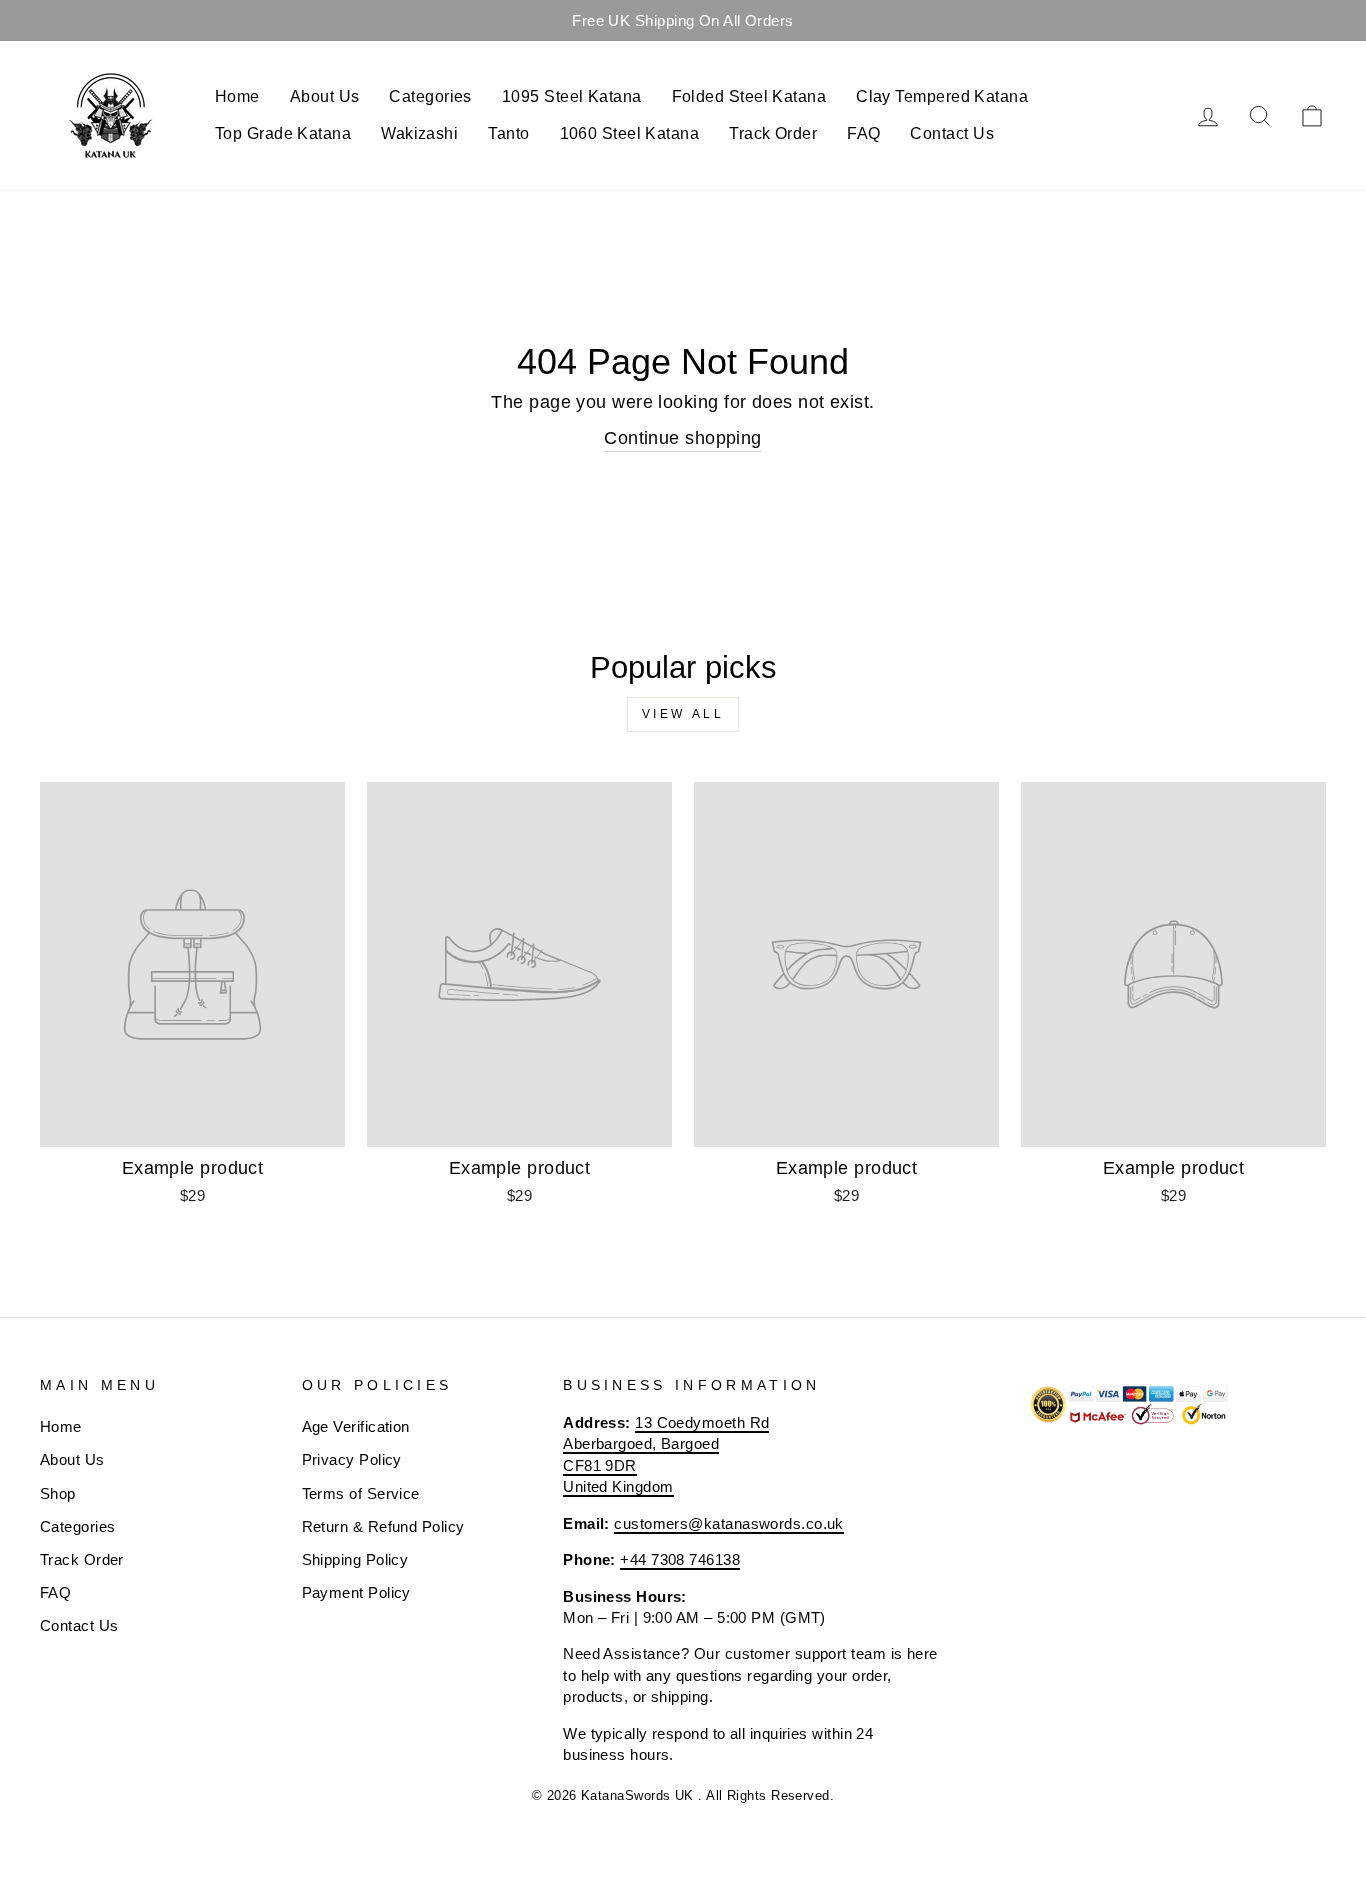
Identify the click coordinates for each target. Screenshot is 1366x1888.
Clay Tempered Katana (942, 96)
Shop (58, 1493)
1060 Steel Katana (630, 133)
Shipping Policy (355, 1559)
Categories (430, 96)
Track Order (773, 133)
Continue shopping (683, 438)
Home (237, 96)
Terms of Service (361, 1493)
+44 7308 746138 (680, 1559)
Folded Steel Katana (749, 96)
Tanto (508, 133)
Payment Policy (356, 1592)
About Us (325, 96)
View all (683, 714)
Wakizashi (419, 133)
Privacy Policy (352, 1459)
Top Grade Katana (283, 133)
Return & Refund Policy (383, 1526)
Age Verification (356, 1426)
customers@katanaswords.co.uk (729, 1523)
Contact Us (952, 133)
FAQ (863, 133)
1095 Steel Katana (572, 96)
